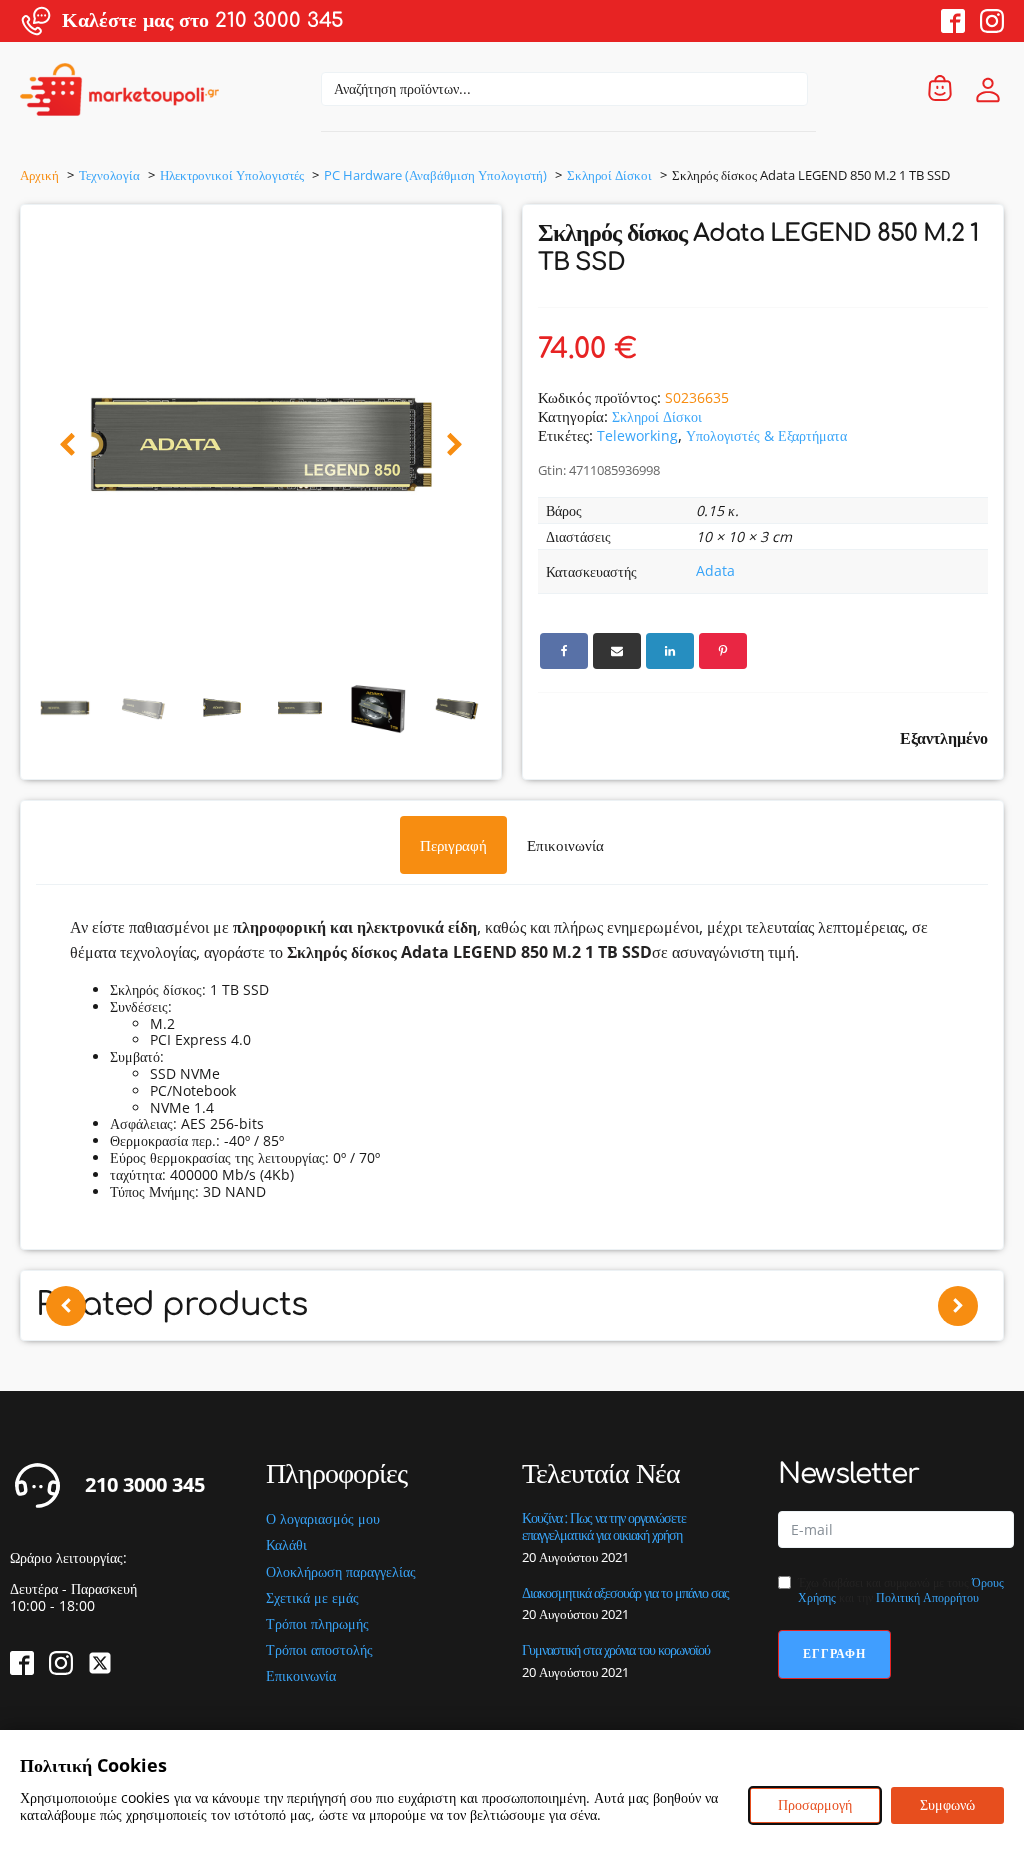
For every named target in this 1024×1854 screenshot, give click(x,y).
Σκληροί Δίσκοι (657, 416)
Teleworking (637, 435)
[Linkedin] (670, 651)
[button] (67, 445)
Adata (715, 570)
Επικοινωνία (301, 1676)
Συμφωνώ (947, 1804)
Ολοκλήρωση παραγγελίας (341, 1572)
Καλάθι (286, 1545)
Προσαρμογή (815, 1804)
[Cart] (940, 89)
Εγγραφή (834, 1653)
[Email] (617, 651)
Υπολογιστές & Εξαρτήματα (766, 435)
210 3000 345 (145, 1485)
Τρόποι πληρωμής (317, 1624)
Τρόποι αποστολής (319, 1650)
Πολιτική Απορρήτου (927, 1597)
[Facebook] (564, 651)
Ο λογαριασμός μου (323, 1519)
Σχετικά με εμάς (312, 1598)
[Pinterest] (723, 651)
